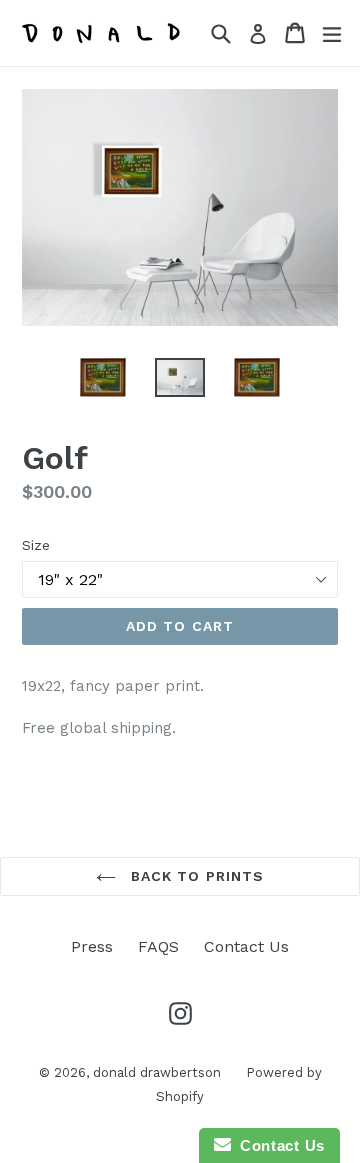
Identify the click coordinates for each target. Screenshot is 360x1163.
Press (92, 946)
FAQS (158, 946)
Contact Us (246, 946)
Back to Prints (195, 876)
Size (36, 545)
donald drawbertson (157, 1072)
